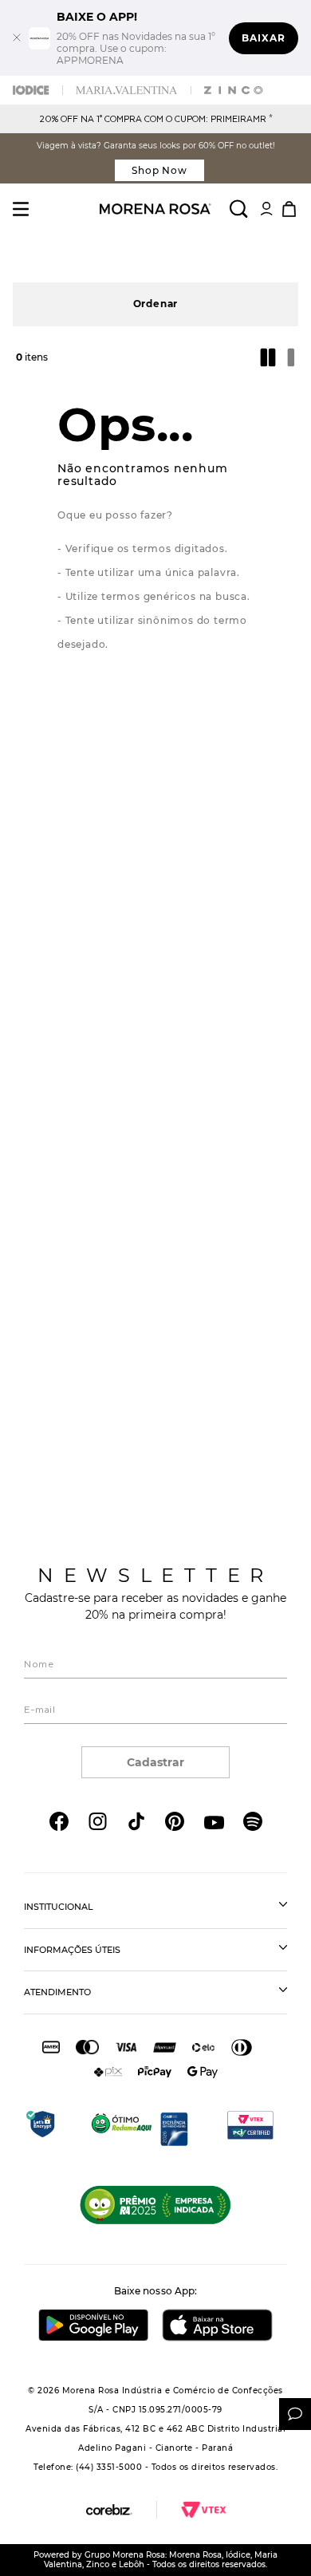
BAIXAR (264, 38)
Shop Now (160, 170)
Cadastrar (155, 1762)
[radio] (270, 357)
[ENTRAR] (266, 209)
